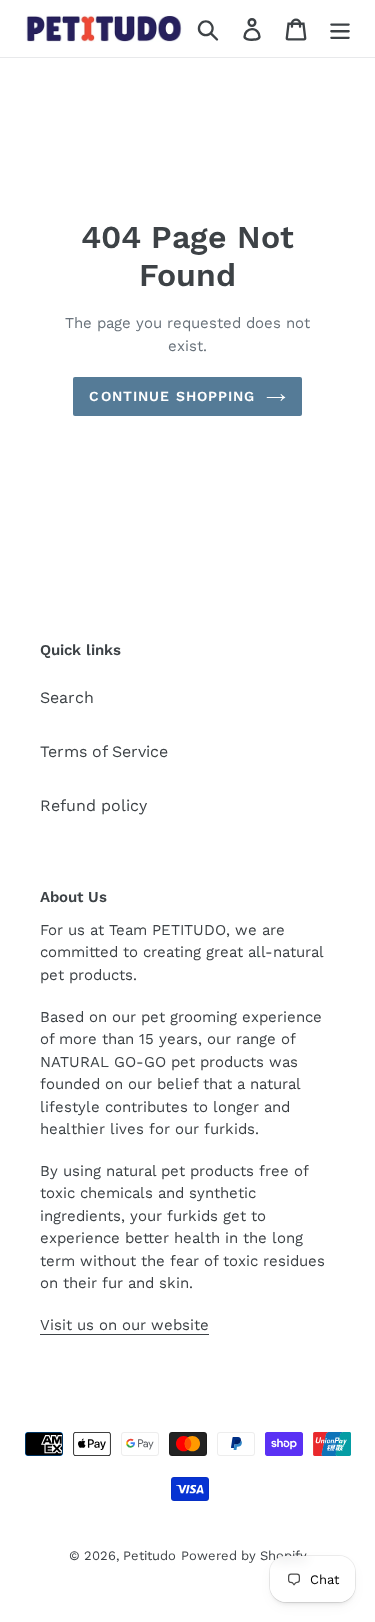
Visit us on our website (124, 1325)
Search (67, 697)
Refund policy (93, 805)
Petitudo (149, 1555)
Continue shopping (172, 396)
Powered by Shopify (244, 1555)
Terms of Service (104, 751)
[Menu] (340, 28)
